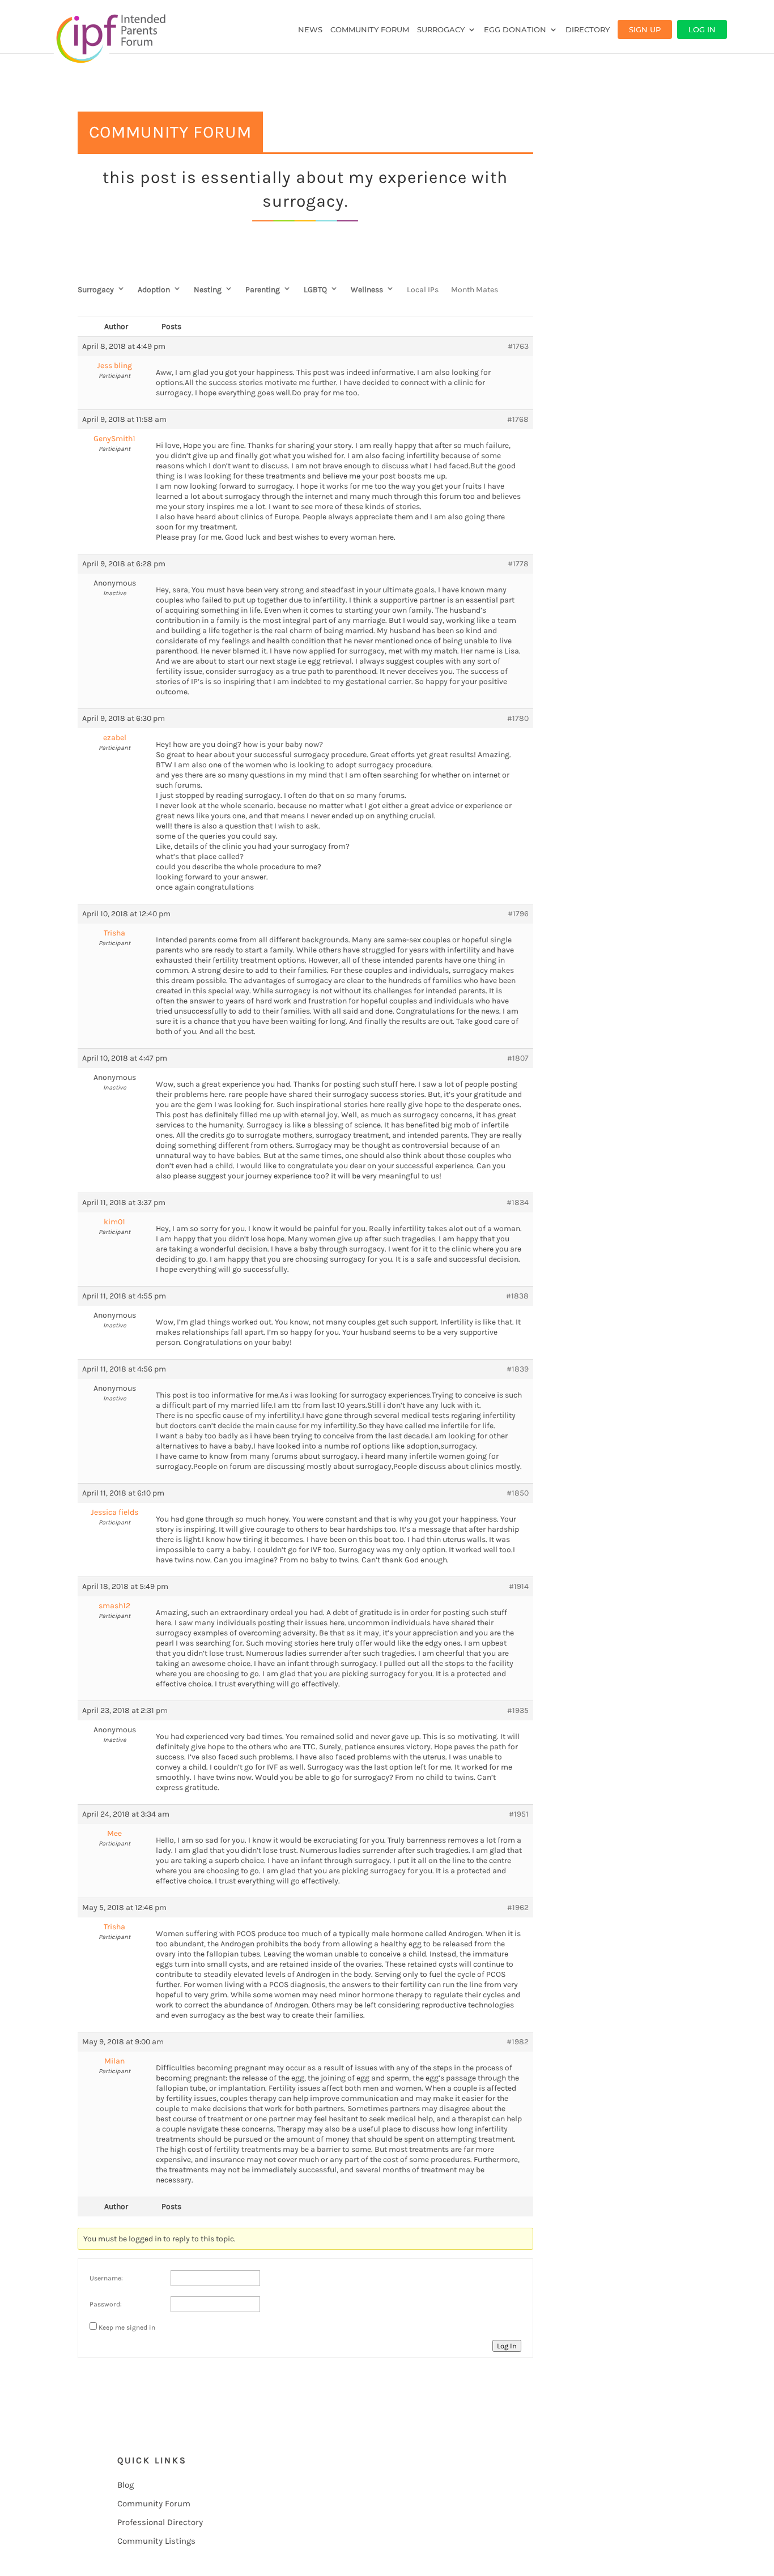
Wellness (367, 290)
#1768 (518, 419)
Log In (702, 29)
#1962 (518, 1908)
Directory (588, 30)
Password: (106, 2304)
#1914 (519, 1586)
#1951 (519, 1814)
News (310, 30)
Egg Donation (515, 30)
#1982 (518, 2042)
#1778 (518, 564)
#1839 (518, 1369)
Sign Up (645, 29)
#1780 (518, 718)
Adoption (154, 290)
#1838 (517, 1296)
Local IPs (423, 290)
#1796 (518, 914)
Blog (126, 2485)
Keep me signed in (127, 2327)
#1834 (518, 1202)
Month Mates (475, 290)
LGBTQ (315, 290)
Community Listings (156, 2541)
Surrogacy (441, 30)
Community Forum (370, 30)
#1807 (518, 1058)
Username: (106, 2278)
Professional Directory (160, 2522)
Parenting (263, 290)
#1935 (518, 1710)
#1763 (518, 346)
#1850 (518, 1493)
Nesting (208, 290)
